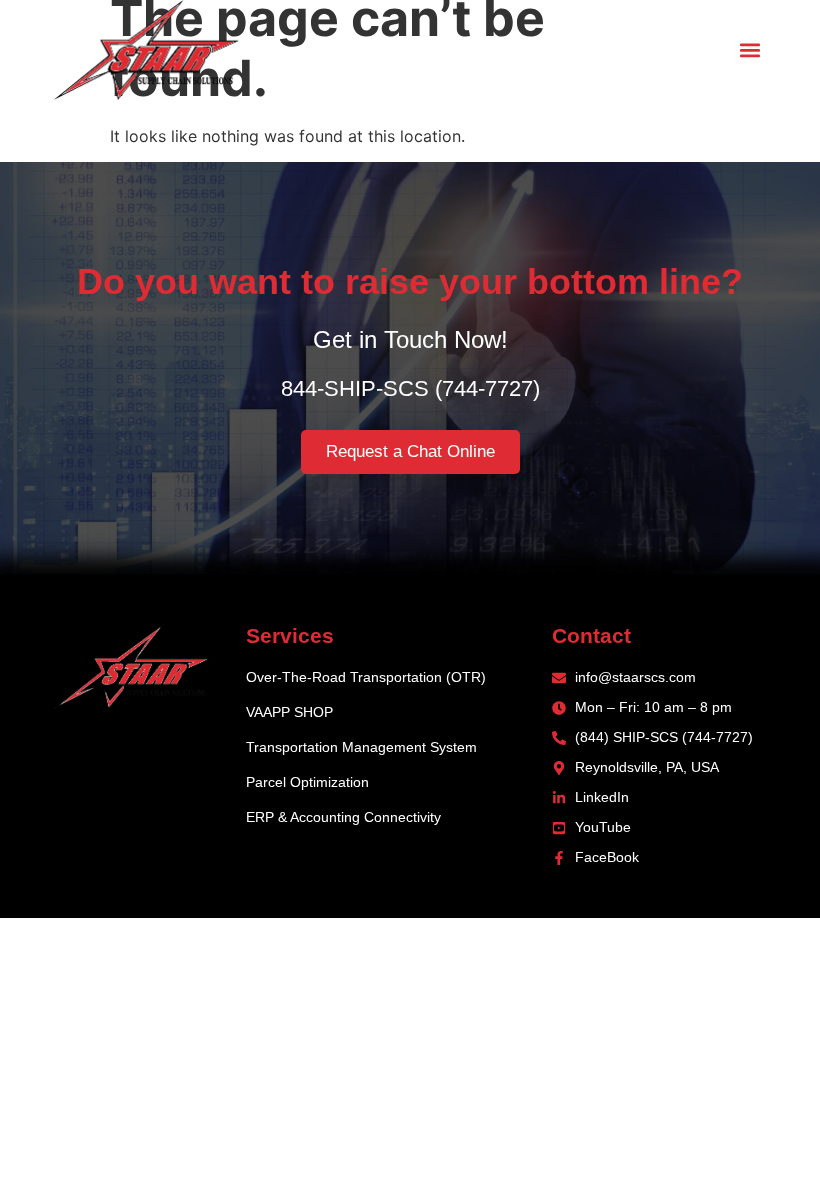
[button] (749, 50)
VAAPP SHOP (289, 712)
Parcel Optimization (307, 782)
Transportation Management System (361, 747)
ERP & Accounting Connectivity (343, 817)
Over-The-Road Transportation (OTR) (366, 677)
